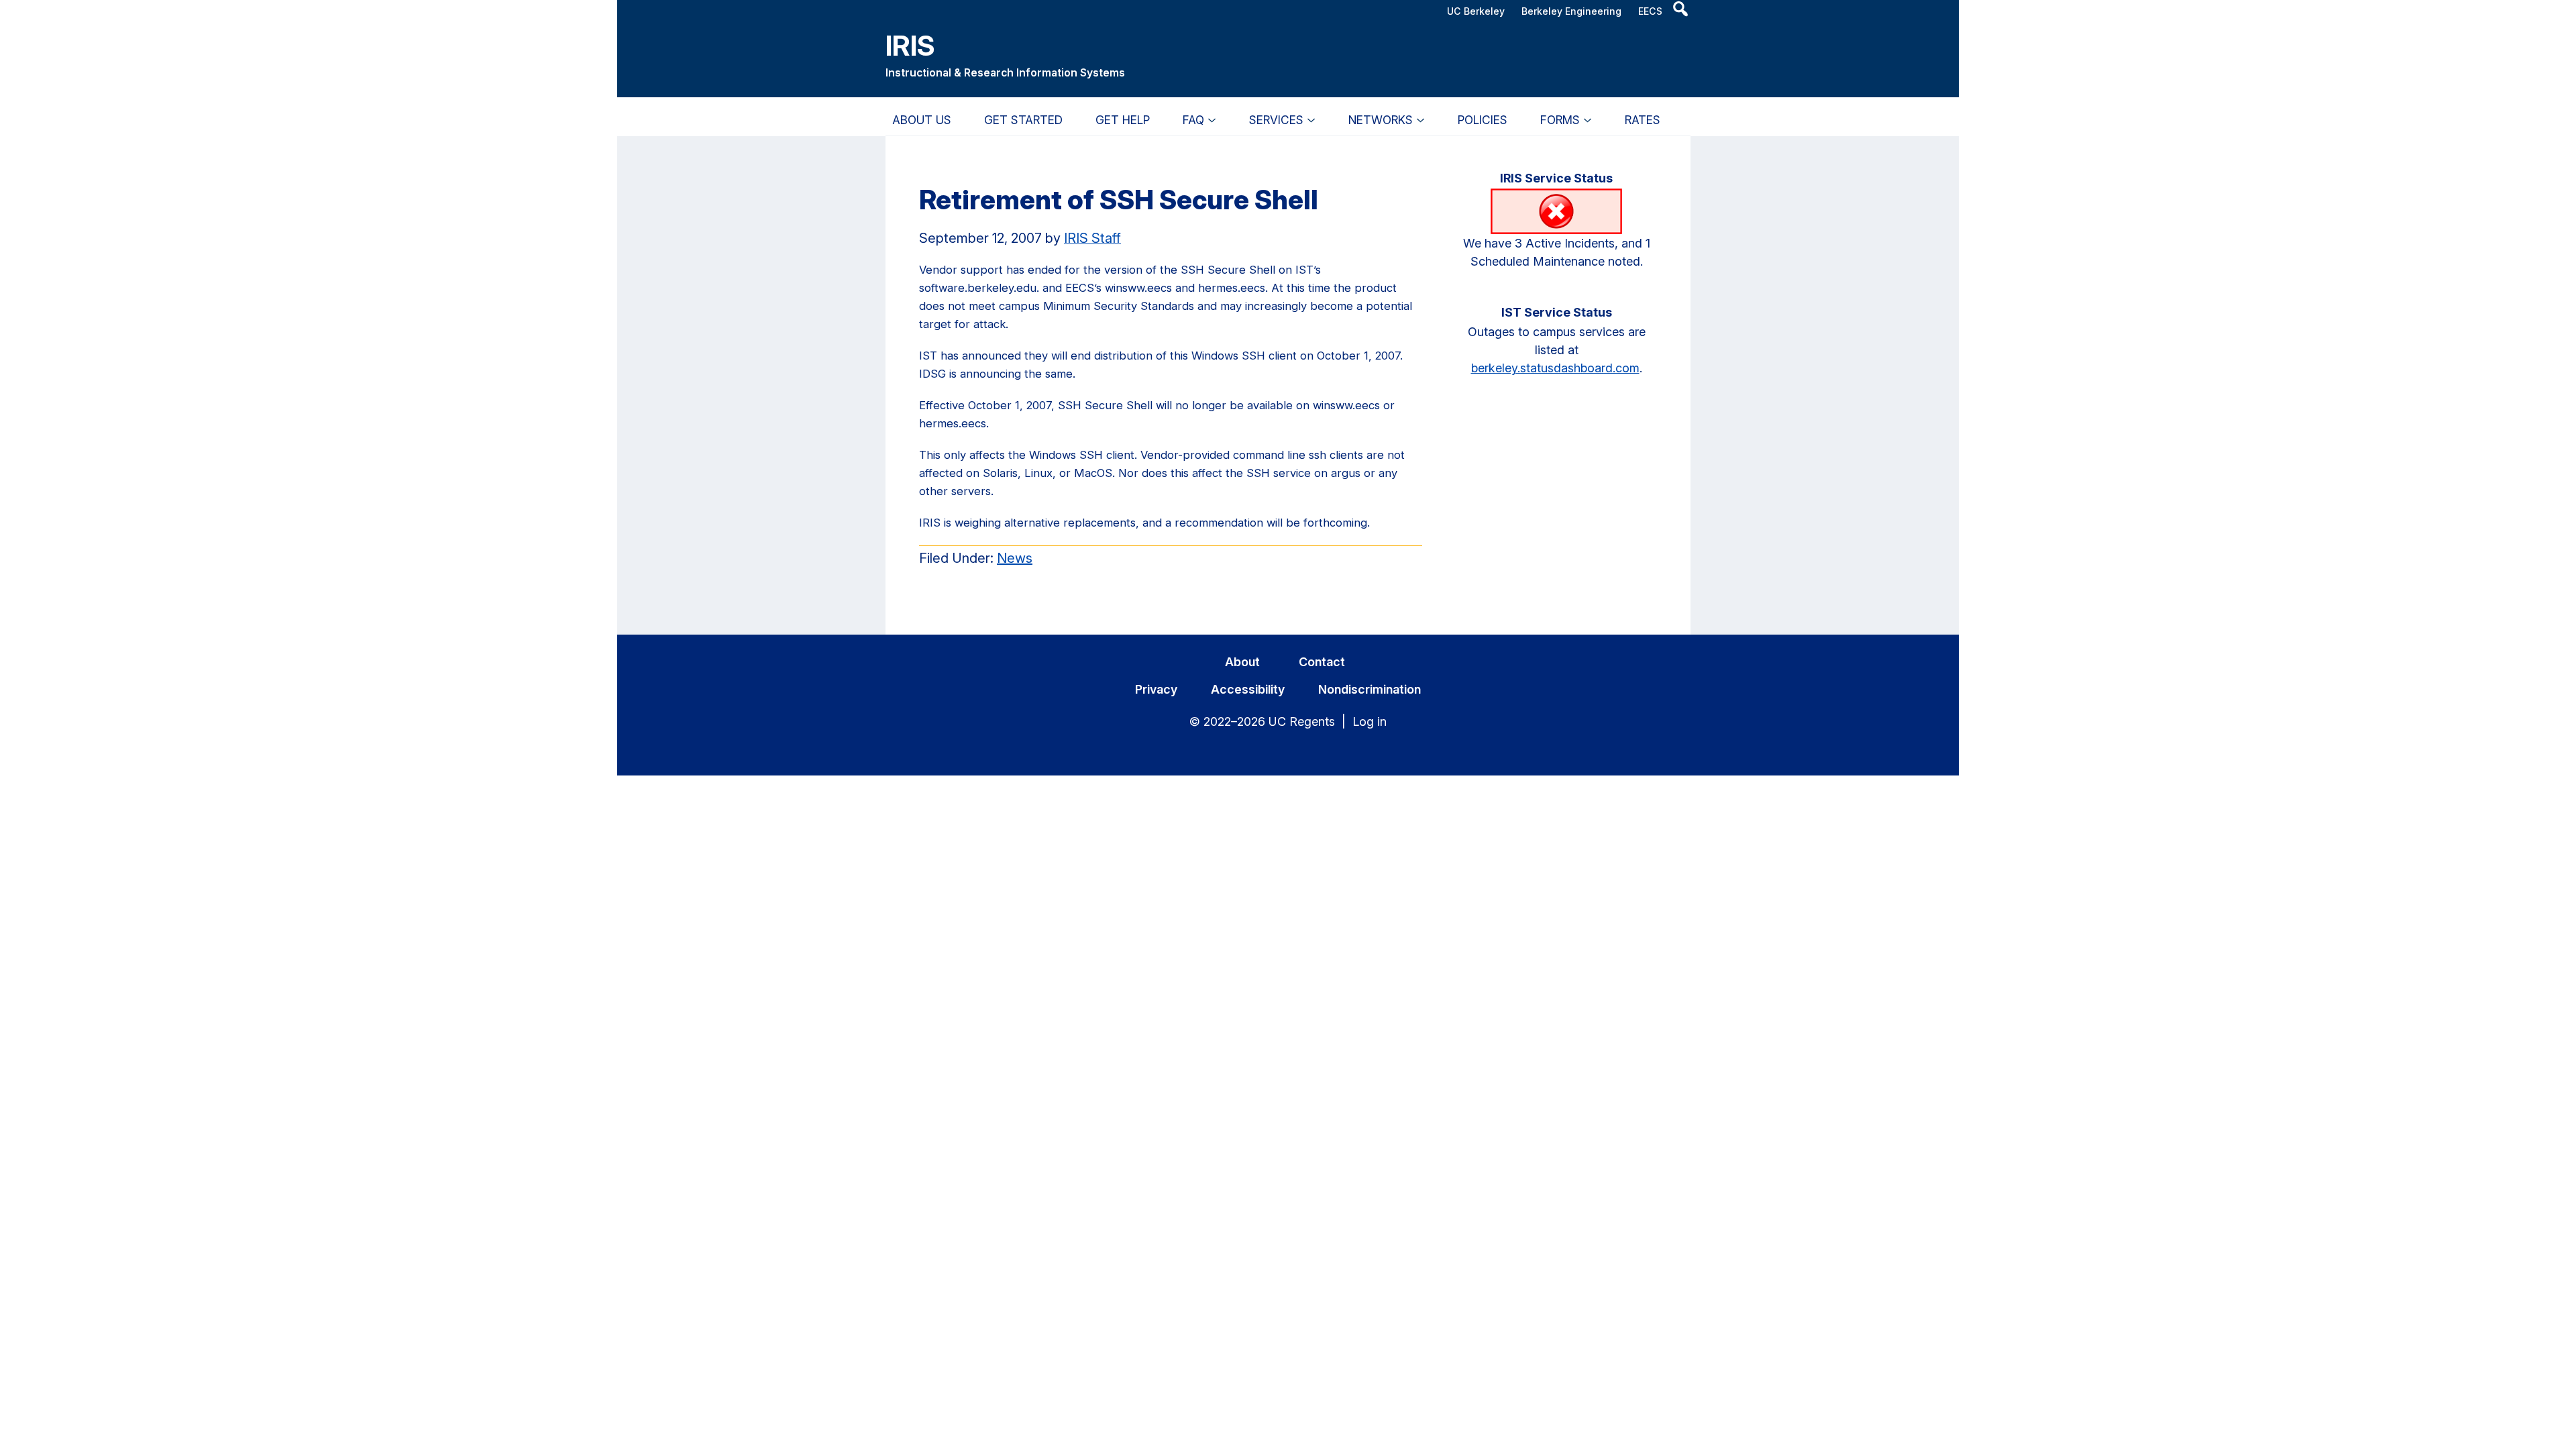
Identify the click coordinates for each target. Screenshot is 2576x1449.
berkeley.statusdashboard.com (1555, 368)
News (1015, 558)
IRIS (910, 45)
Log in (1370, 721)
